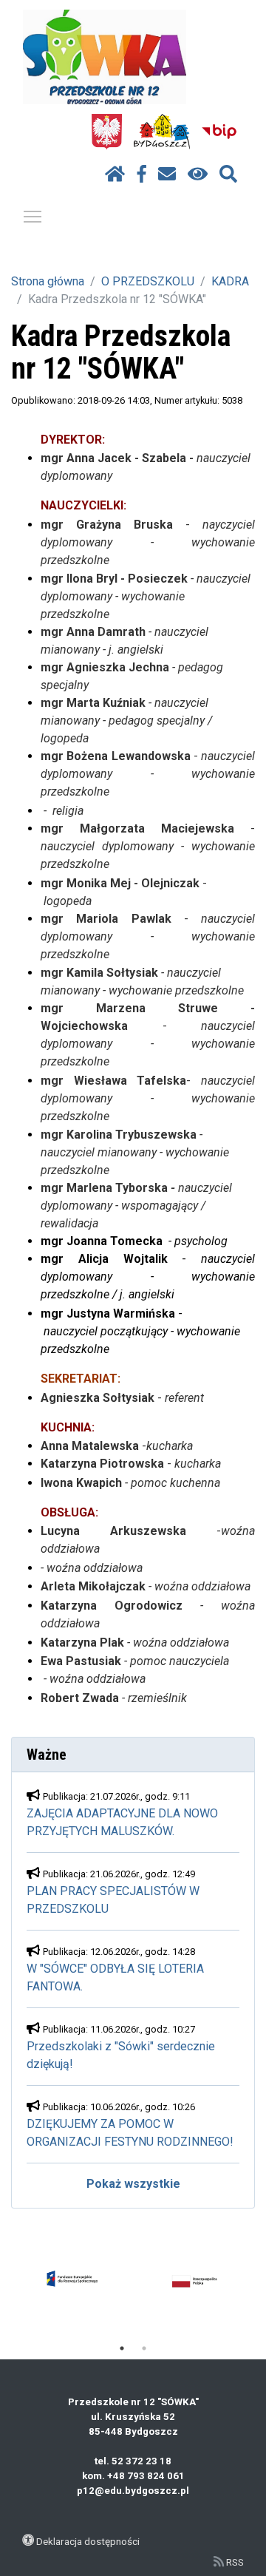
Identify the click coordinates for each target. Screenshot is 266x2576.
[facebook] (142, 174)
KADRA (230, 281)
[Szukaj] (228, 174)
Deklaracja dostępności (88, 2541)
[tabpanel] (72, 2282)
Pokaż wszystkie (133, 2184)
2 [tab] (144, 2348)
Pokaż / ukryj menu (33, 216)
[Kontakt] (167, 174)
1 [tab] (122, 2348)
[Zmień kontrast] (198, 174)
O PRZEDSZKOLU (148, 281)
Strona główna (48, 281)
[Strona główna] (115, 174)
